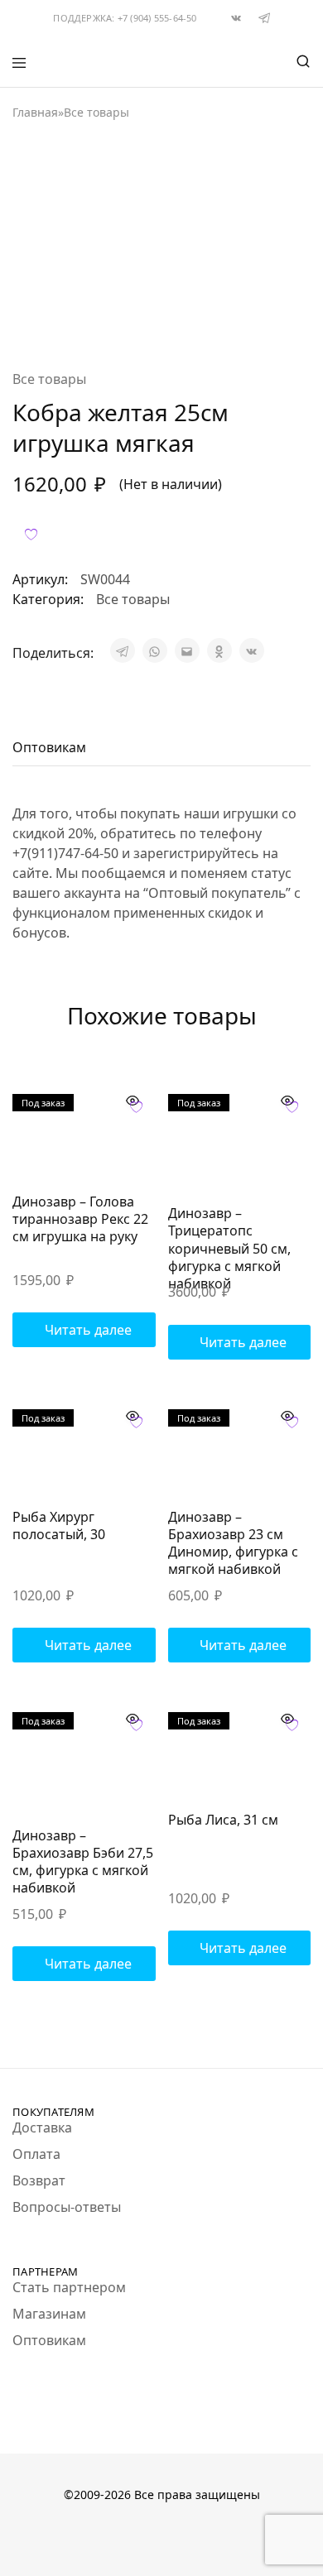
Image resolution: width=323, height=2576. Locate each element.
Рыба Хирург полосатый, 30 (59, 1525)
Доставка (42, 2127)
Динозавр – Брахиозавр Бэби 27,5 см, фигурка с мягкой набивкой (83, 1862)
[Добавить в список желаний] (31, 534)
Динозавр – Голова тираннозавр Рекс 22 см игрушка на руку (80, 1219)
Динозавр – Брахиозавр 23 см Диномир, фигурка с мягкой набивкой (233, 1543)
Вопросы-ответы (67, 2207)
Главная (35, 112)
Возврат (39, 2180)
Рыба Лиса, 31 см (223, 1820)
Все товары (96, 112)
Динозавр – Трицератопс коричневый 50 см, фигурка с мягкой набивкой (229, 1248)
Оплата (36, 2154)
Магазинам (49, 2314)
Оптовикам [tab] (49, 747)
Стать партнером (69, 2287)
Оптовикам (49, 2340)
